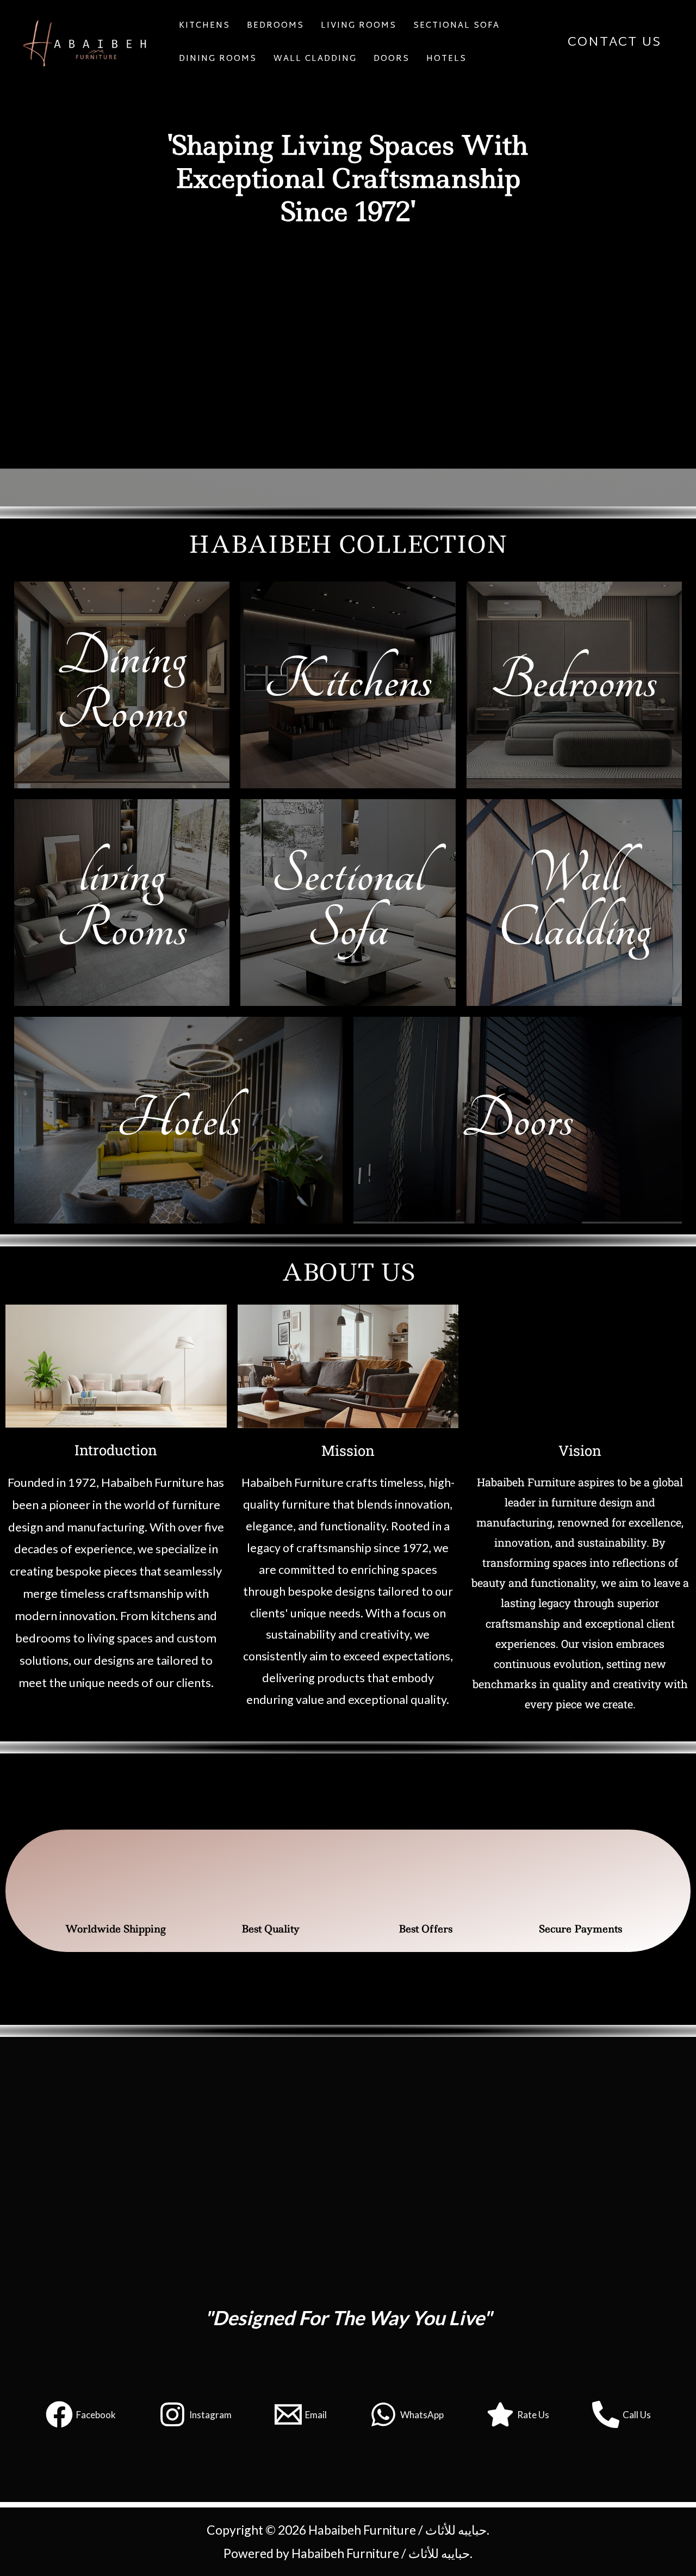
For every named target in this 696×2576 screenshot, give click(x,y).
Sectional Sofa (456, 26)
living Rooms (122, 903)
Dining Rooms (218, 59)
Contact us (614, 42)
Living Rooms (359, 26)
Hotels (446, 59)
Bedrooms (574, 682)
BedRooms (275, 26)
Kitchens (204, 26)
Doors (391, 59)
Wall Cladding (315, 59)
